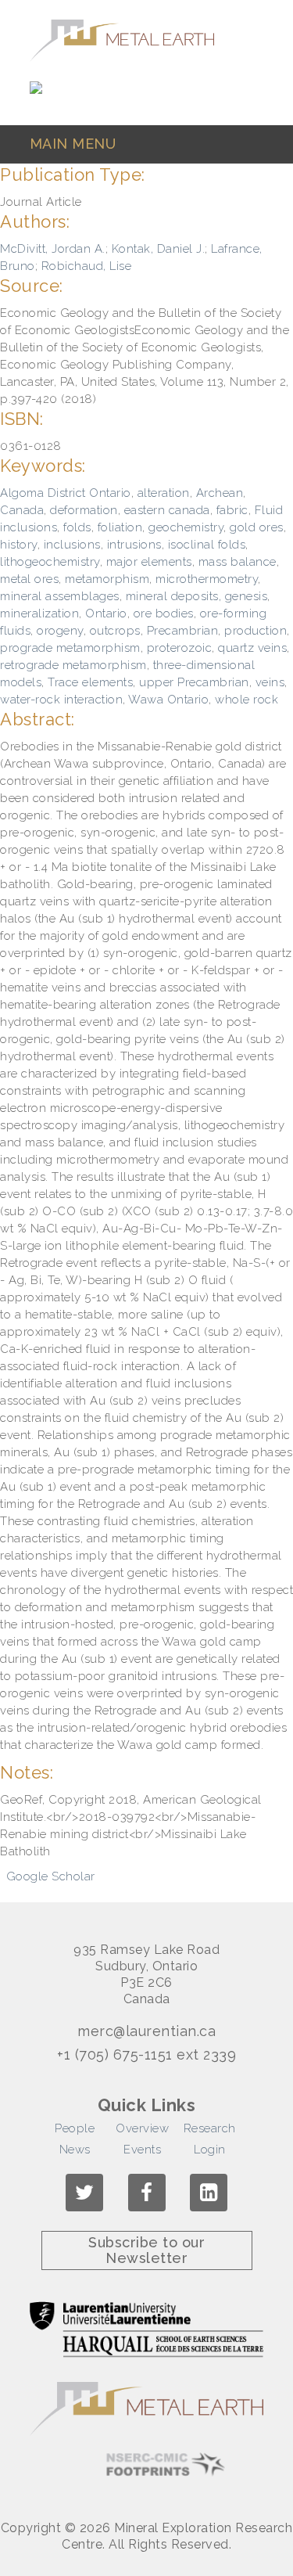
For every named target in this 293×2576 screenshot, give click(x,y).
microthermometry (207, 579)
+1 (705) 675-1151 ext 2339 (146, 2055)
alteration (164, 493)
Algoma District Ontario (66, 493)
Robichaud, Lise (87, 266)
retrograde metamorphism (73, 665)
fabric (232, 510)
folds (77, 527)
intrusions (134, 545)
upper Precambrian (194, 682)
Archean (220, 493)
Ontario (106, 613)
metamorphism (107, 579)
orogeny (60, 631)
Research (210, 2128)
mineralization (39, 613)
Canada (22, 510)
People (75, 2128)
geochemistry (186, 527)
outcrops (115, 631)
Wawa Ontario (168, 700)
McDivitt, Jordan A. (53, 249)
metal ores (29, 579)
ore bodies (164, 613)
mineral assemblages (60, 596)
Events (142, 2150)
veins (270, 682)
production (255, 631)
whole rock (247, 700)
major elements (149, 562)
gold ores (257, 527)
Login (210, 2150)
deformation (84, 510)
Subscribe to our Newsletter (146, 2250)
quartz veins (252, 648)
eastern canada (167, 510)
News (75, 2150)
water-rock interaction (61, 700)
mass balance (238, 562)
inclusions (72, 545)
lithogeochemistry (50, 562)
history (19, 545)
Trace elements (90, 682)
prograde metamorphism (70, 648)
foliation (120, 527)
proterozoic (180, 648)
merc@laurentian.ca (146, 2031)
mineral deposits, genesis (197, 596)
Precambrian (183, 631)
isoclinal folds (207, 545)
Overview (142, 2128)
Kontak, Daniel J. (159, 249)
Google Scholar (51, 1876)
